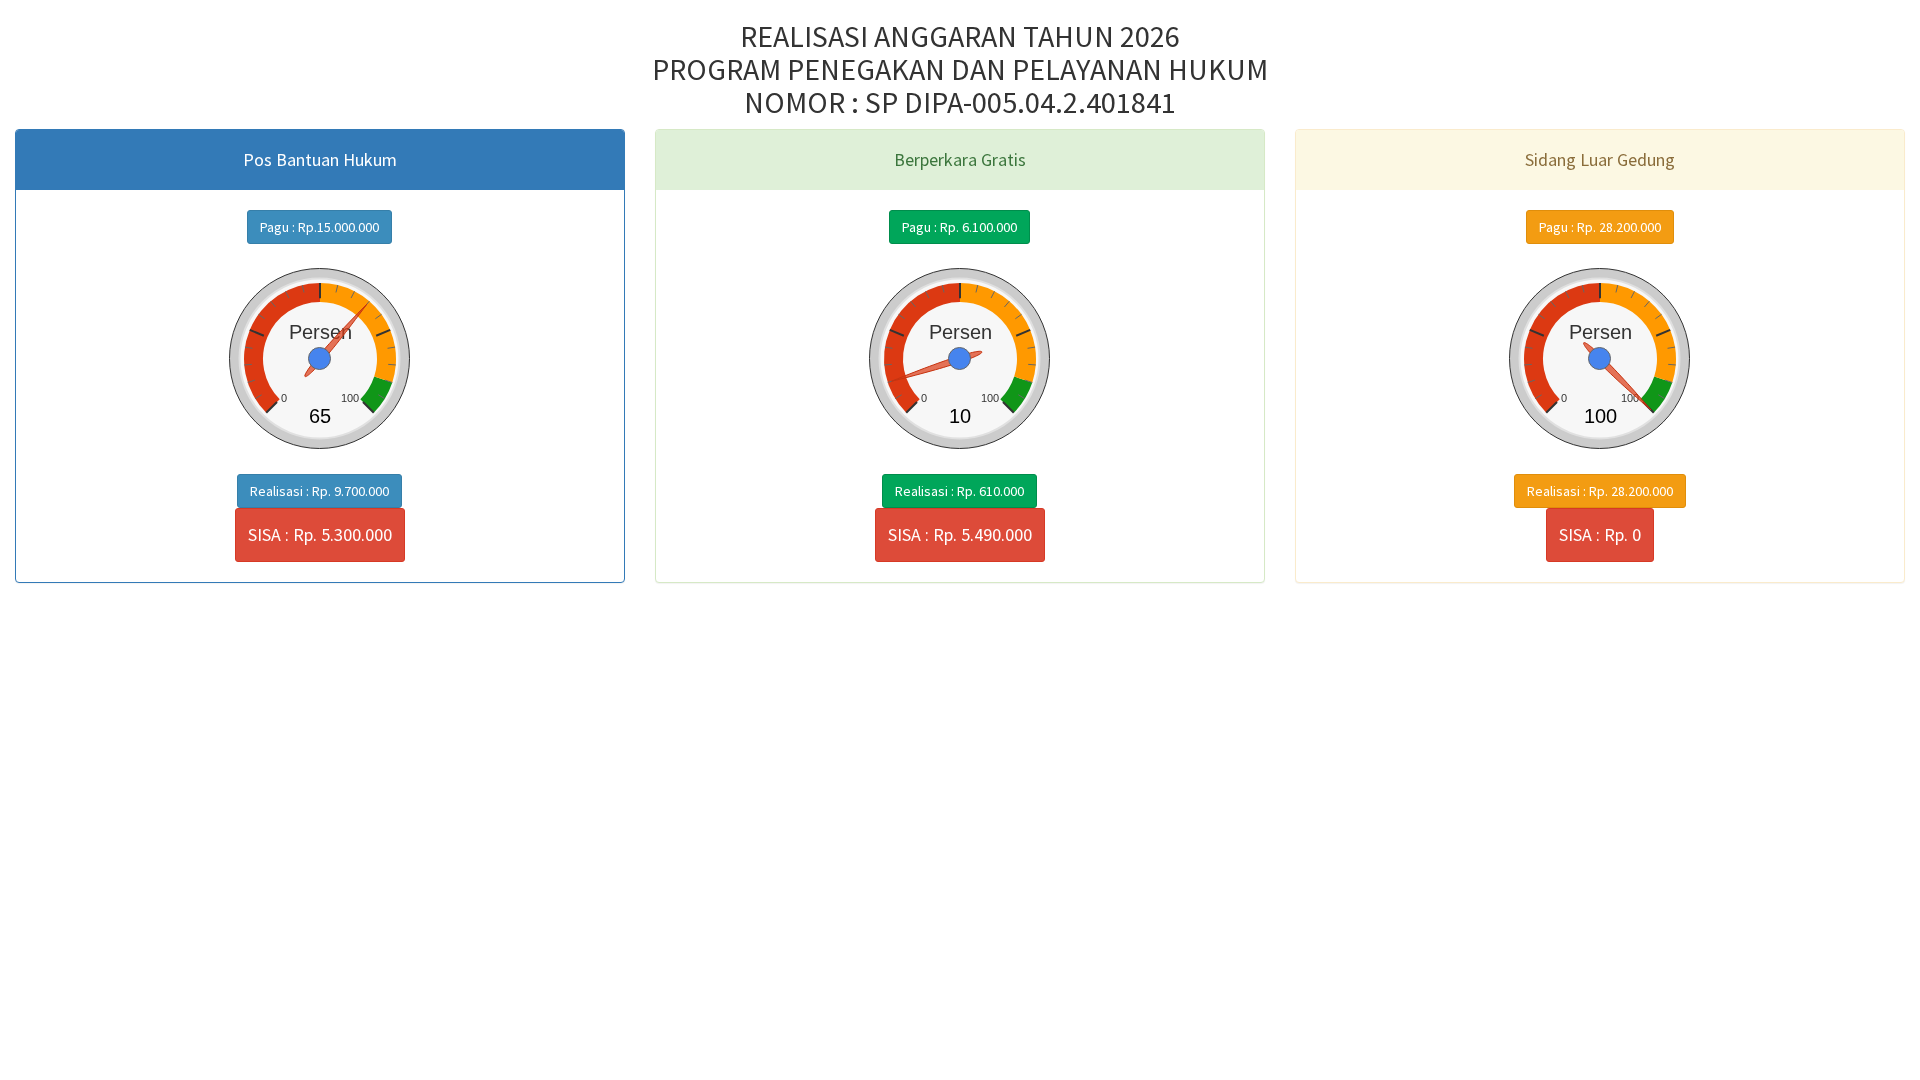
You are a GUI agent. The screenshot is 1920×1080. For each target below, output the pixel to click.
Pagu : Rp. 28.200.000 (1600, 227)
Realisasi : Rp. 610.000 (959, 491)
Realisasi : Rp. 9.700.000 (319, 491)
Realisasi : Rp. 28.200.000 (1600, 491)
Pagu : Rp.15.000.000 (319, 227)
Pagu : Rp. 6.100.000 (959, 227)
